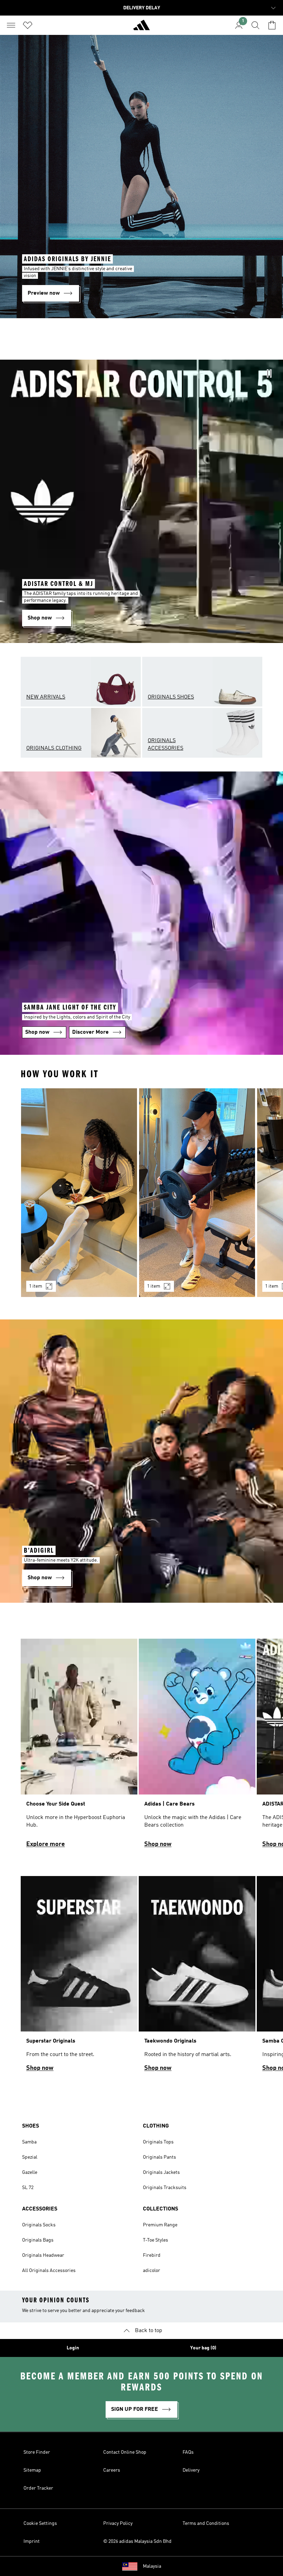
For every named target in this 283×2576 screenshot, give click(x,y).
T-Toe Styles (155, 2240)
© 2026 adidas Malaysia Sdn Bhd (137, 2541)
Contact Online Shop (125, 2452)
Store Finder (37, 2452)
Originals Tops (158, 2142)
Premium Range (160, 2225)
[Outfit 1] (79, 1193)
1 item (36, 1286)
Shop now (158, 1844)
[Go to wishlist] (28, 25)
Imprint (32, 2541)
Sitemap (32, 2470)
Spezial (30, 2157)
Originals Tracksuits (165, 2188)
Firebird (152, 2255)
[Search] (255, 25)
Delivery (191, 2470)
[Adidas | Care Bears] (197, 1746)
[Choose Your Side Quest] (79, 1746)
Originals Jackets (161, 2172)
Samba (29, 2142)
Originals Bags (38, 2240)
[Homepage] (141, 28)
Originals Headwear (43, 2255)
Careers (112, 2470)
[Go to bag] (272, 25)
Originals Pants (159, 2157)
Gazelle (30, 2172)
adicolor (152, 2271)
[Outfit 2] (197, 1193)
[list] (141, 1197)
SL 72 (28, 2188)
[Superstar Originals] (79, 1977)
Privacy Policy (118, 2523)
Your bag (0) (203, 2348)
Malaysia (152, 2566)
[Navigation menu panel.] (11, 25)
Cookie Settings (40, 2523)
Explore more (46, 1844)
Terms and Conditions (206, 2523)
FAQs (188, 2452)
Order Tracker (38, 2488)
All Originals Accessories (49, 2271)
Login (73, 2348)
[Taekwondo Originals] (197, 1977)
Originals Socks (39, 2225)
